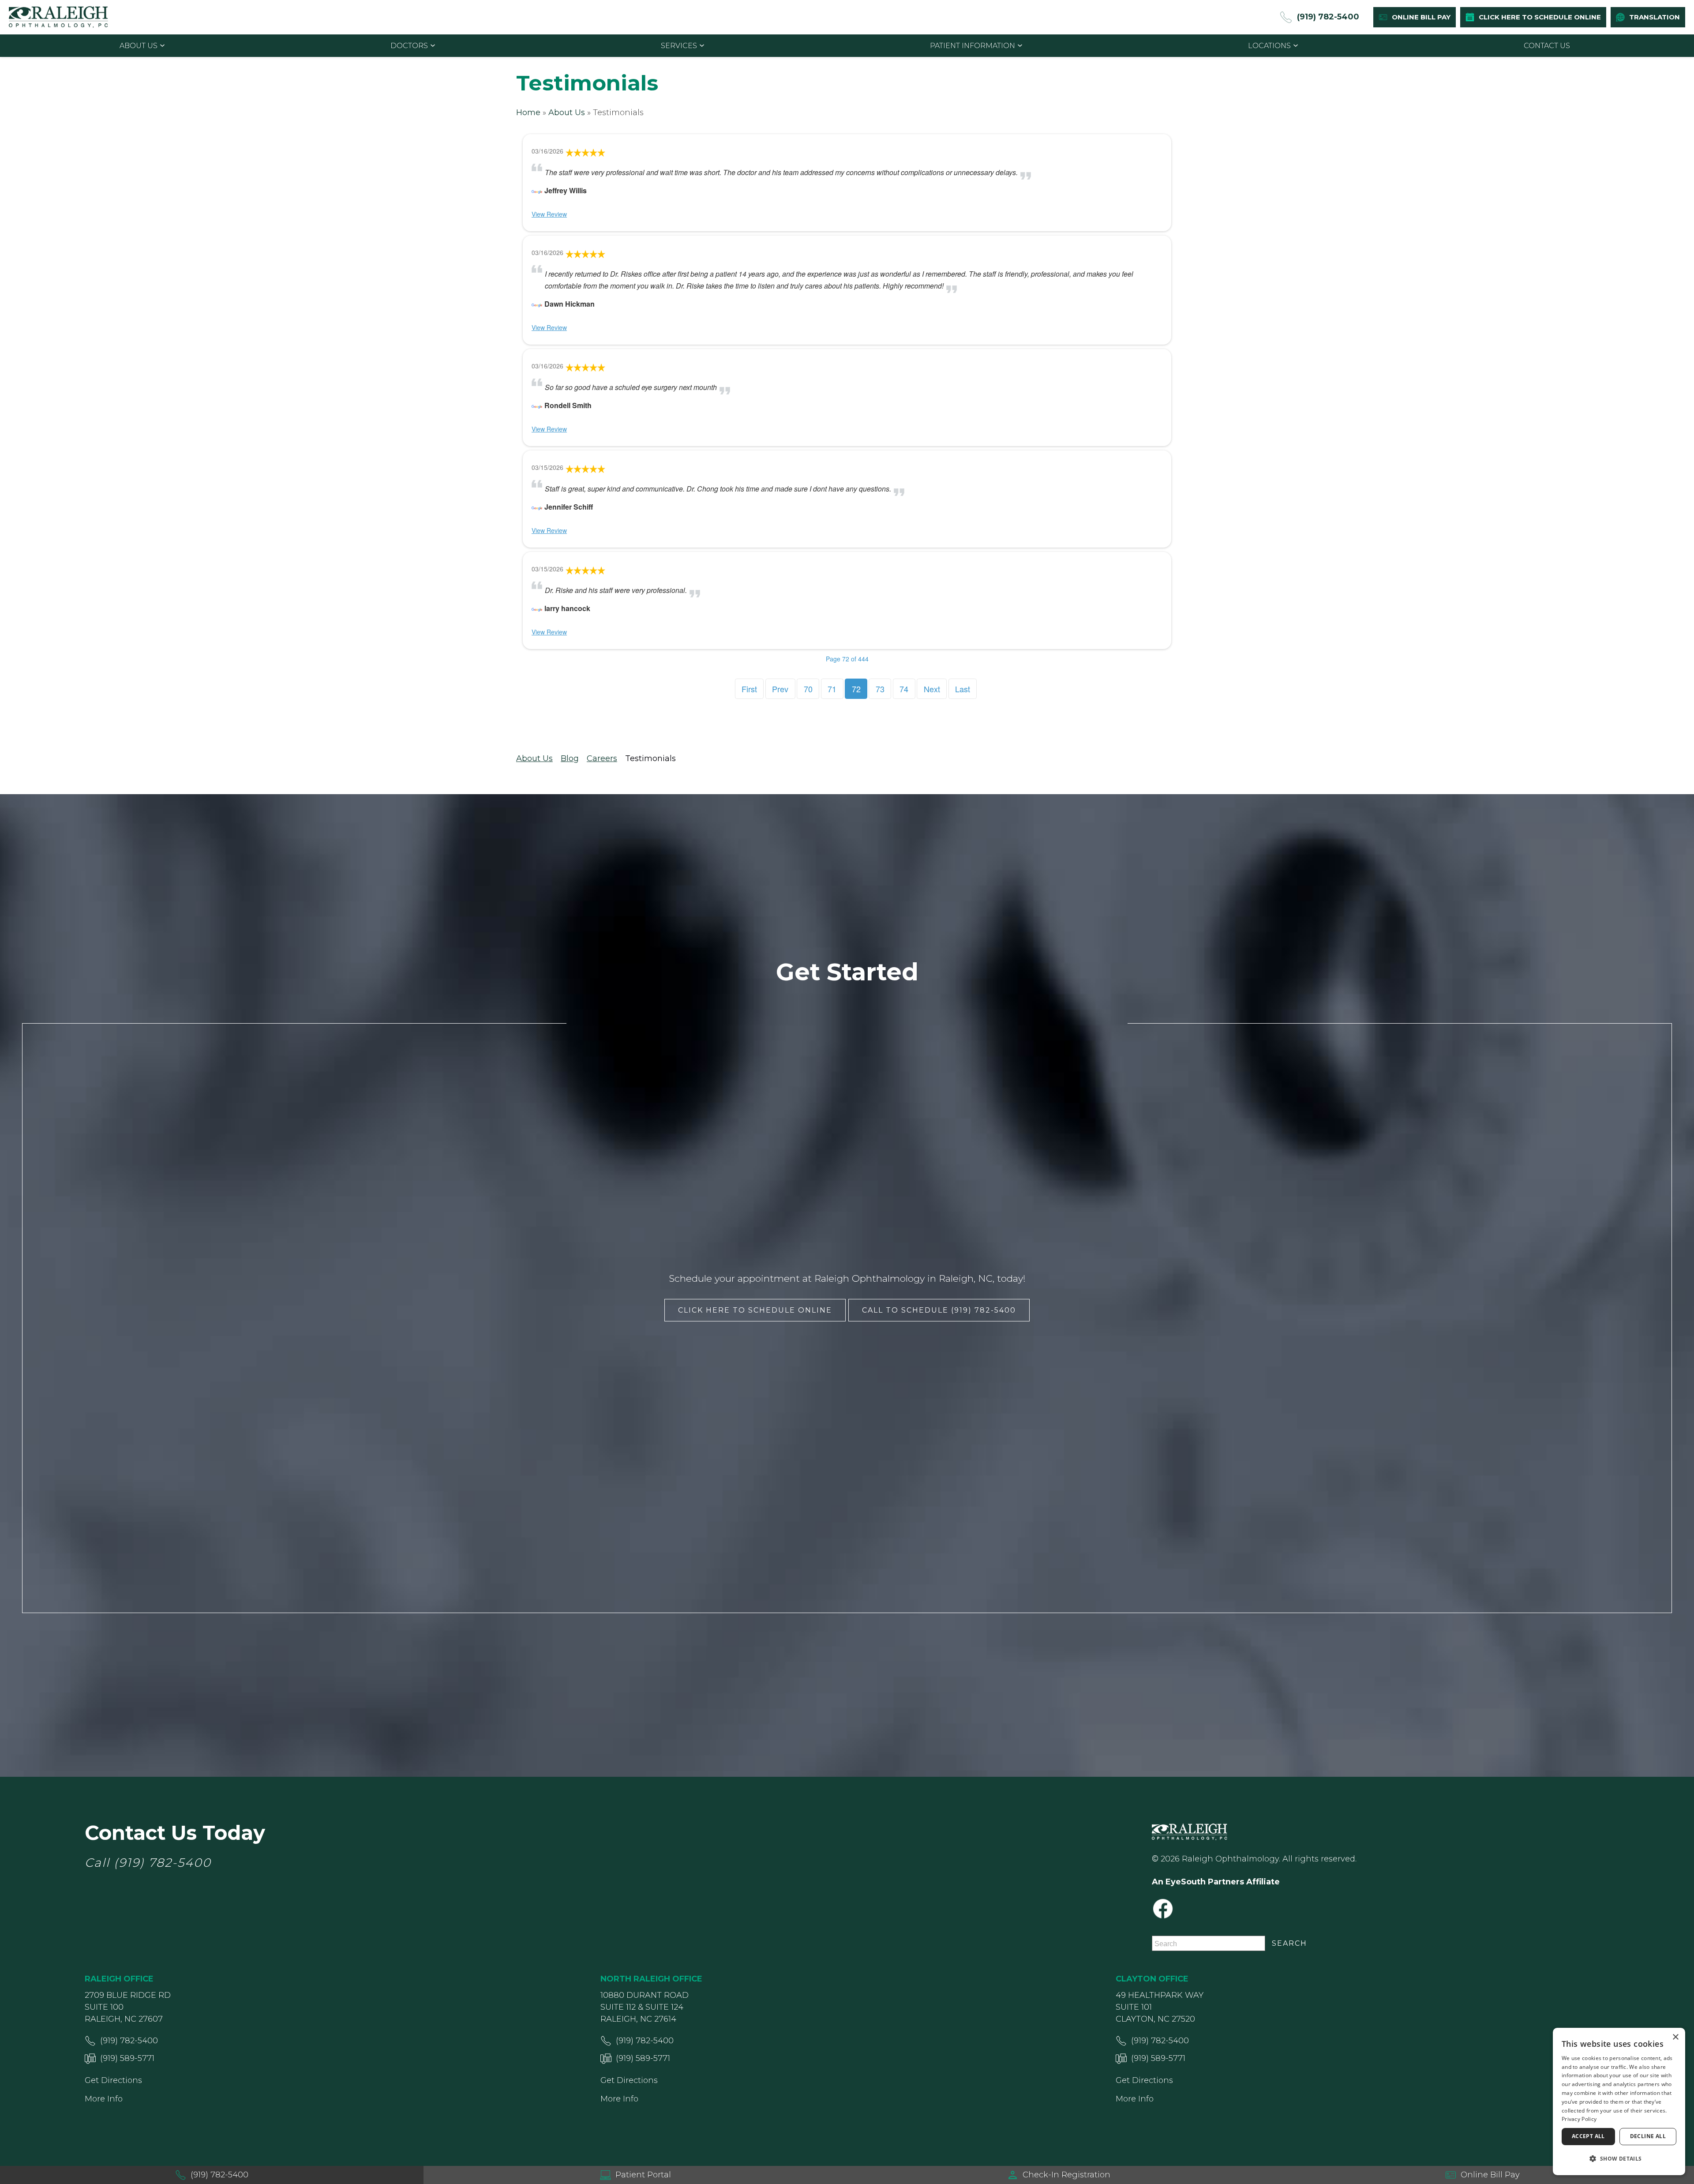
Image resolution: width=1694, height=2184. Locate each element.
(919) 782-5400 (163, 1863)
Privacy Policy (1579, 2119)
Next (932, 689)
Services (679, 46)
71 (832, 689)
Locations (1269, 46)
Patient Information (973, 46)
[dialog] (1619, 2101)
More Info (104, 2099)
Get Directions (113, 2080)
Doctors (409, 46)
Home (528, 113)
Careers (602, 758)
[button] (1619, 2159)
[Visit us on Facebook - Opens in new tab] (1163, 1909)
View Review (549, 214)
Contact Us (1547, 46)
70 (808, 689)
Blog (570, 758)
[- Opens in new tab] (537, 190)
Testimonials (650, 758)
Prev (780, 689)
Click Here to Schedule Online (755, 1310)
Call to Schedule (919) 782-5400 (939, 1310)
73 (880, 689)
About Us (139, 46)
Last (963, 689)
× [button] (1675, 2037)
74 (904, 689)
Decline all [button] (1648, 2136)
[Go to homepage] (58, 17)
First (749, 689)
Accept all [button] (1588, 2136)
